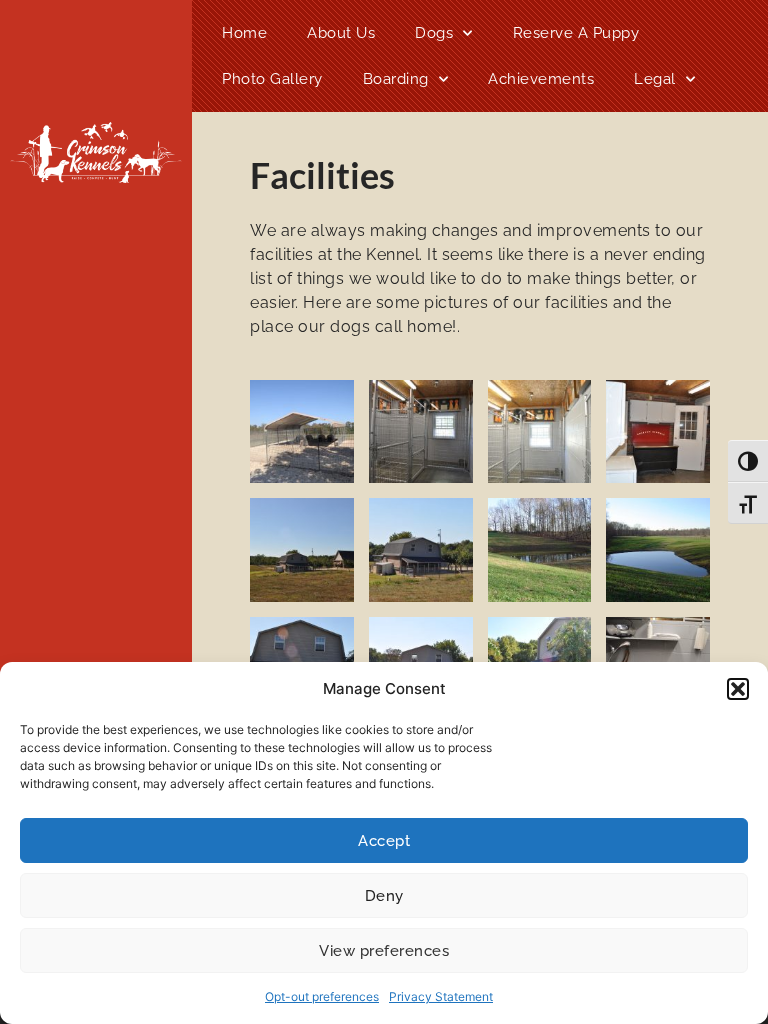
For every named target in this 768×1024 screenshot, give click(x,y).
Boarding (396, 79)
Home (244, 33)
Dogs (434, 33)
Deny (384, 896)
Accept (384, 841)
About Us (341, 33)
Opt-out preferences (322, 996)
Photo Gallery (272, 79)
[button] (738, 689)
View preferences (384, 951)
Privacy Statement (441, 996)
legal (655, 79)
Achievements (541, 79)
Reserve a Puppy (576, 33)
